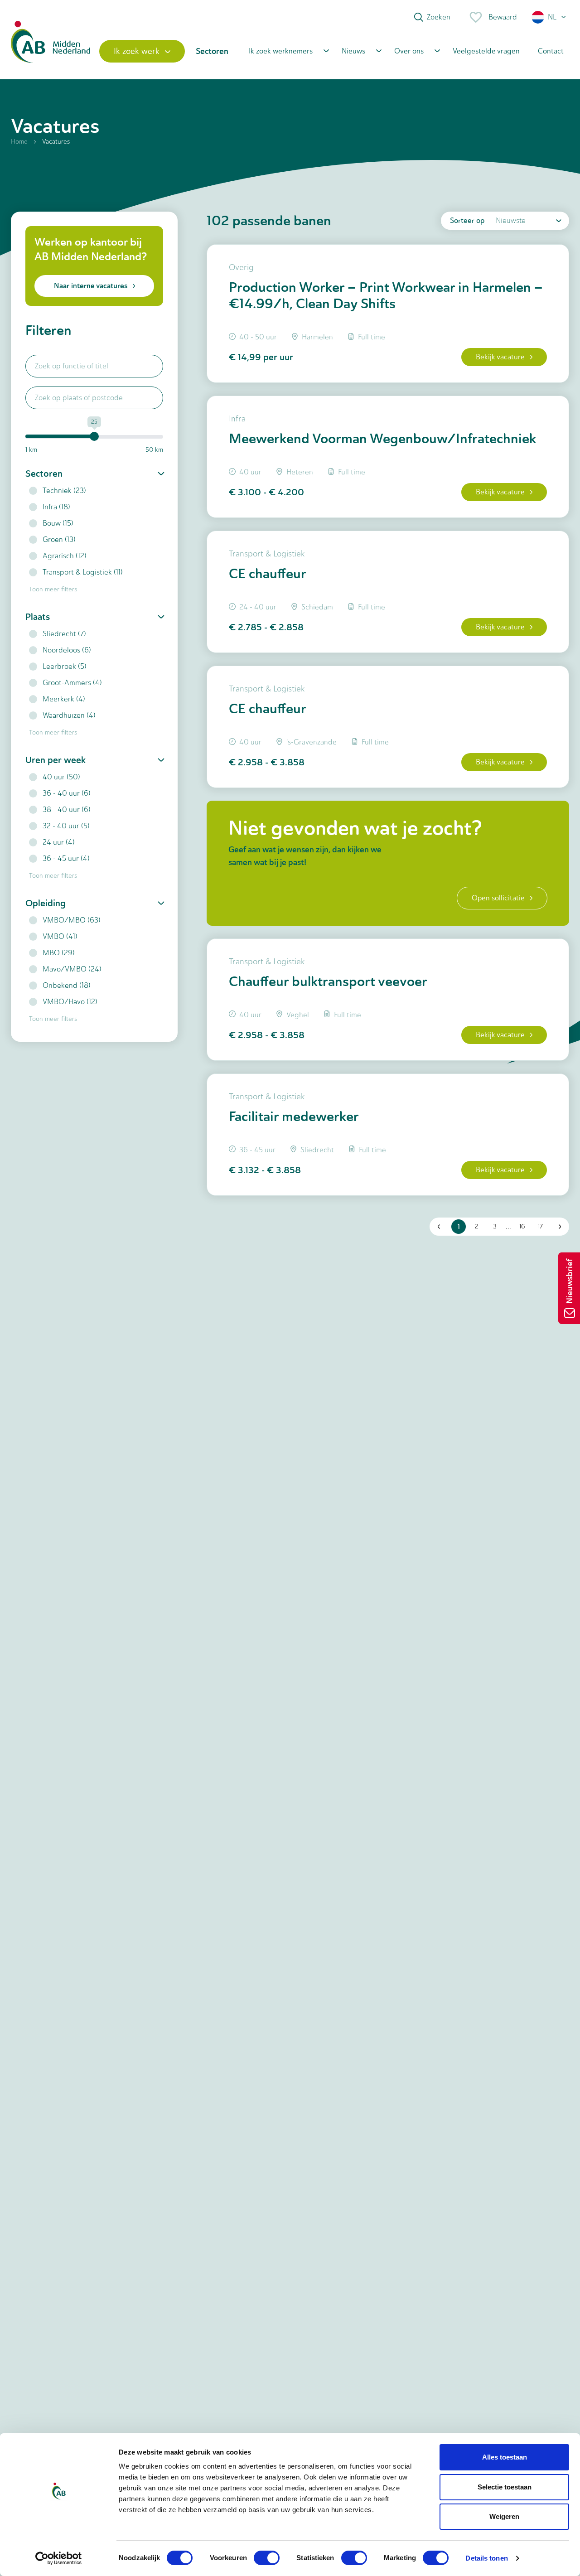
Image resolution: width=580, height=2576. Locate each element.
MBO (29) (59, 953)
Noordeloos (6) (67, 650)
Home (19, 142)
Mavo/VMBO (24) (72, 969)
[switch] (267, 2558)
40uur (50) (61, 777)
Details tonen (486, 2558)
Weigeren (504, 2516)
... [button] (508, 1226)
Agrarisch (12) (65, 556)
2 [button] (477, 1226)
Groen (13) (59, 539)
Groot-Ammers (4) (72, 683)
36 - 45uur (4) (66, 858)
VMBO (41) (60, 936)
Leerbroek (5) (65, 666)
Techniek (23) (64, 491)
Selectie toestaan (505, 2487)
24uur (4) (59, 842)
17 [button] (540, 1226)
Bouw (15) (58, 523)
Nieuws (353, 51)
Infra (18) (56, 507)
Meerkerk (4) (64, 699)
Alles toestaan (505, 2457)
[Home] (51, 51)
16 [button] (522, 1226)
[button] (549, 17)
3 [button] (495, 1226)
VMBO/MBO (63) (72, 920)
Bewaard (503, 17)
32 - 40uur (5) (66, 826)
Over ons (409, 51)
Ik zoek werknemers (281, 51)
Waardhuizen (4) (69, 715)
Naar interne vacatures (91, 286)
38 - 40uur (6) (67, 810)
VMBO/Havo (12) (70, 1002)
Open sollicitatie (498, 898)
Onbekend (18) (67, 985)
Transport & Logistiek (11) (83, 572)
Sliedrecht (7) (64, 634)
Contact (551, 51)
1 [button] (459, 1227)
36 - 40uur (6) (67, 793)
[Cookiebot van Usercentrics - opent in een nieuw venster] (59, 2558)
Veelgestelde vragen (486, 51)
